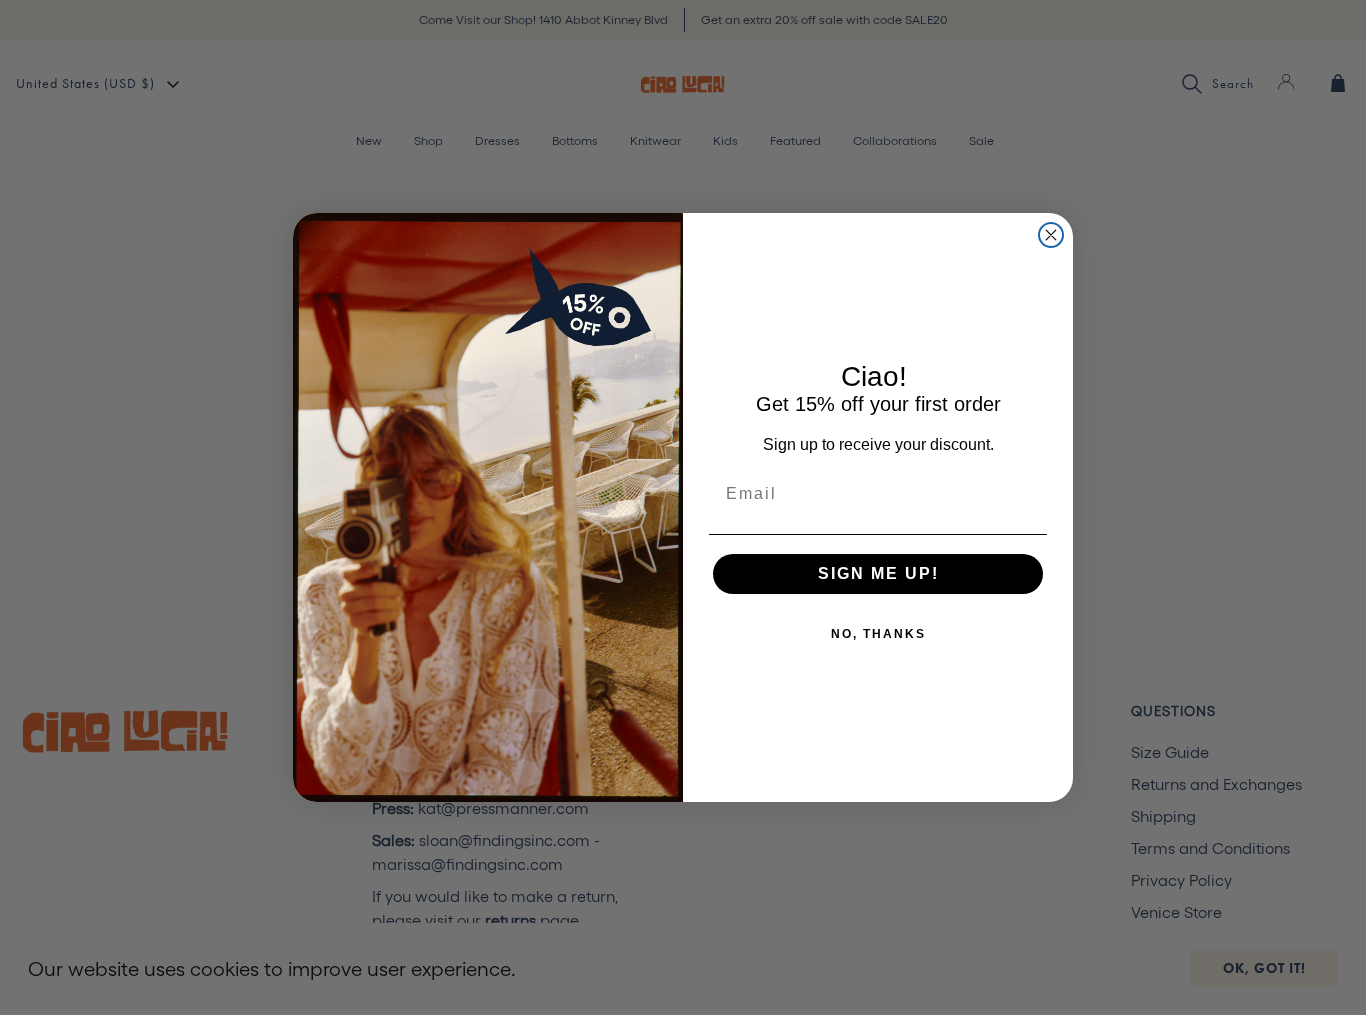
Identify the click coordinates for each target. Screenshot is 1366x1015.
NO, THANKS (878, 634)
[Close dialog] (1051, 235)
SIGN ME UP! (878, 573)
